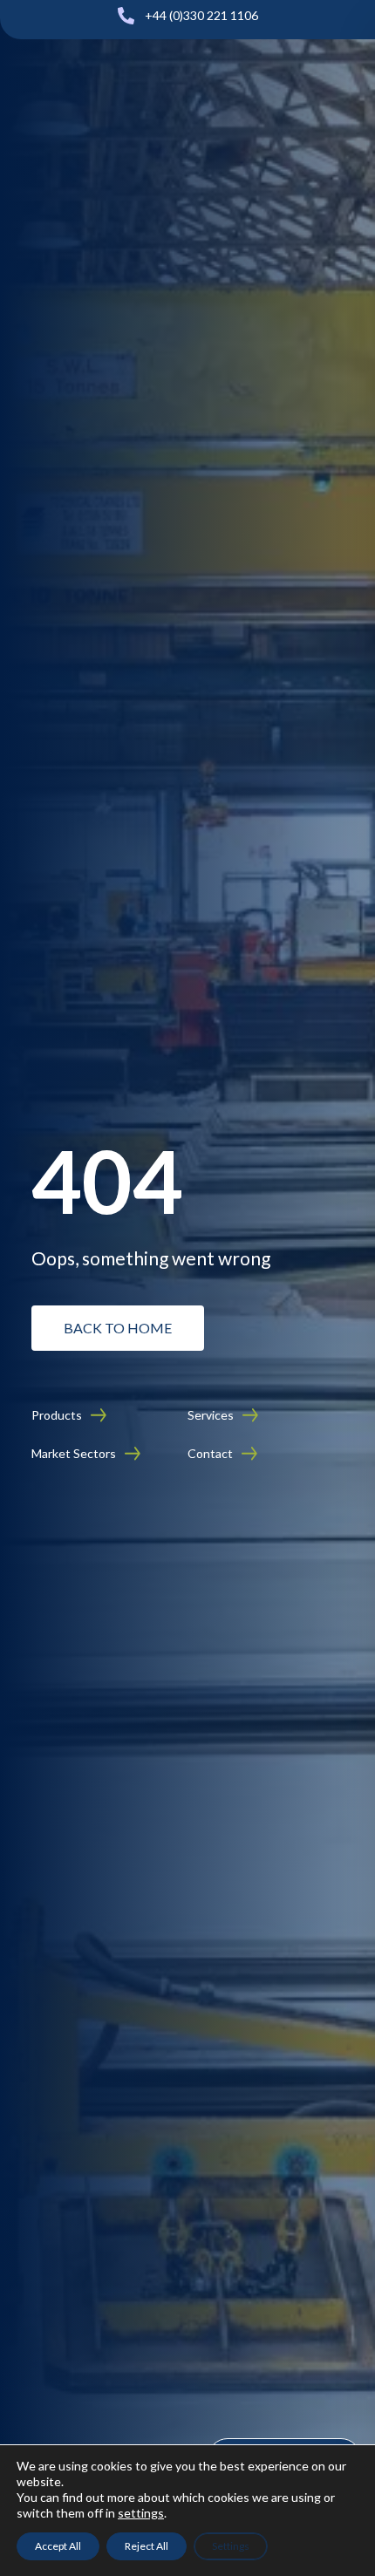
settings (141, 2513)
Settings (231, 2546)
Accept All (58, 2546)
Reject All (147, 2546)
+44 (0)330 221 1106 (201, 15)
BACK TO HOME (118, 1328)
